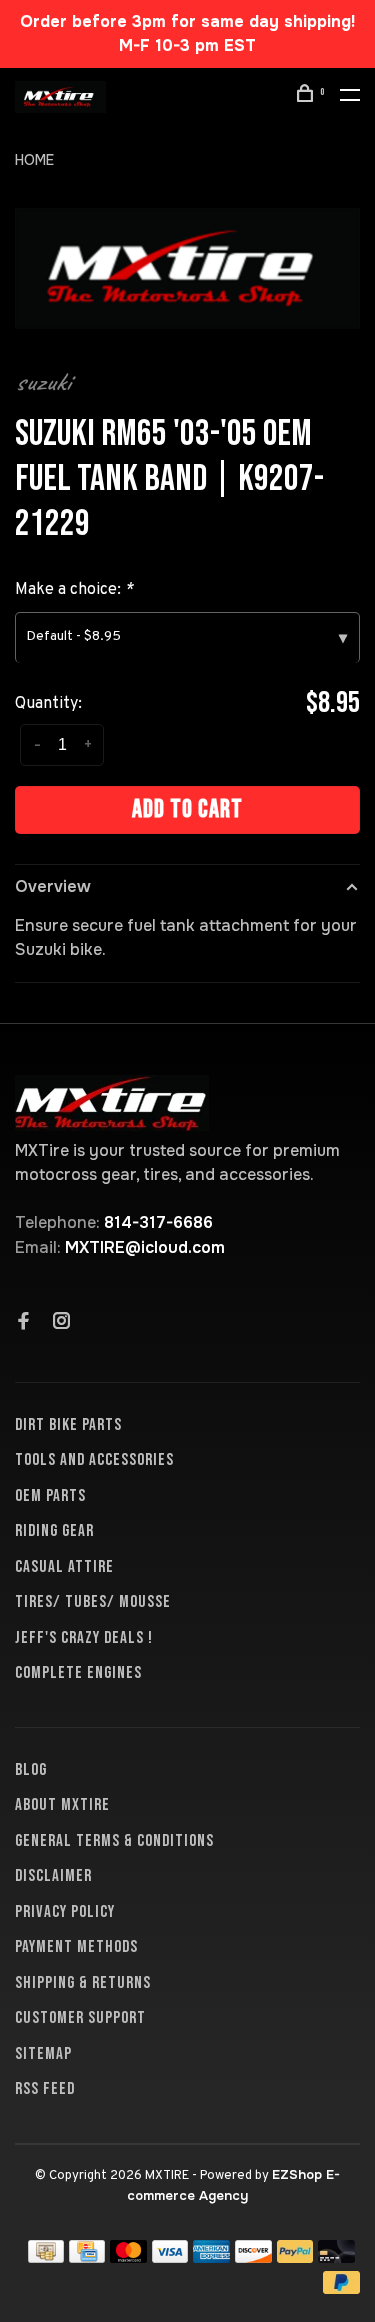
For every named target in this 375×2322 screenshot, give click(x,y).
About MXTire (62, 1805)
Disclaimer (53, 1876)
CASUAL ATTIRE (64, 1567)
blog (31, 1770)
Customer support (80, 2018)
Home (34, 160)
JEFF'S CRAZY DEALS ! (84, 1638)
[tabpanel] (187, 268)
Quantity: (48, 704)
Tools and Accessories (94, 1460)
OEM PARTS (50, 1496)
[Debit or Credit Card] (336, 2257)
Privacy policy (65, 1912)
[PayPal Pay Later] (341, 2288)
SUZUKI (43, 382)
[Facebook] (24, 1323)
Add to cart (187, 809)
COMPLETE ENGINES (78, 1673)
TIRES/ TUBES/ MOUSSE (93, 1602)
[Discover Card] (253, 2257)
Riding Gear (54, 1531)
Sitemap (43, 2054)
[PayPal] (295, 2257)
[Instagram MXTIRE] (62, 1323)
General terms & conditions (114, 1841)
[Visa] (170, 2257)
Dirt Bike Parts (68, 1425)
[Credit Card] (87, 2257)
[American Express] (211, 2257)
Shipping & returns (83, 1983)
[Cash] (46, 2257)
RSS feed (45, 2089)
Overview (53, 886)
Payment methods (76, 1947)
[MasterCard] (128, 2257)
